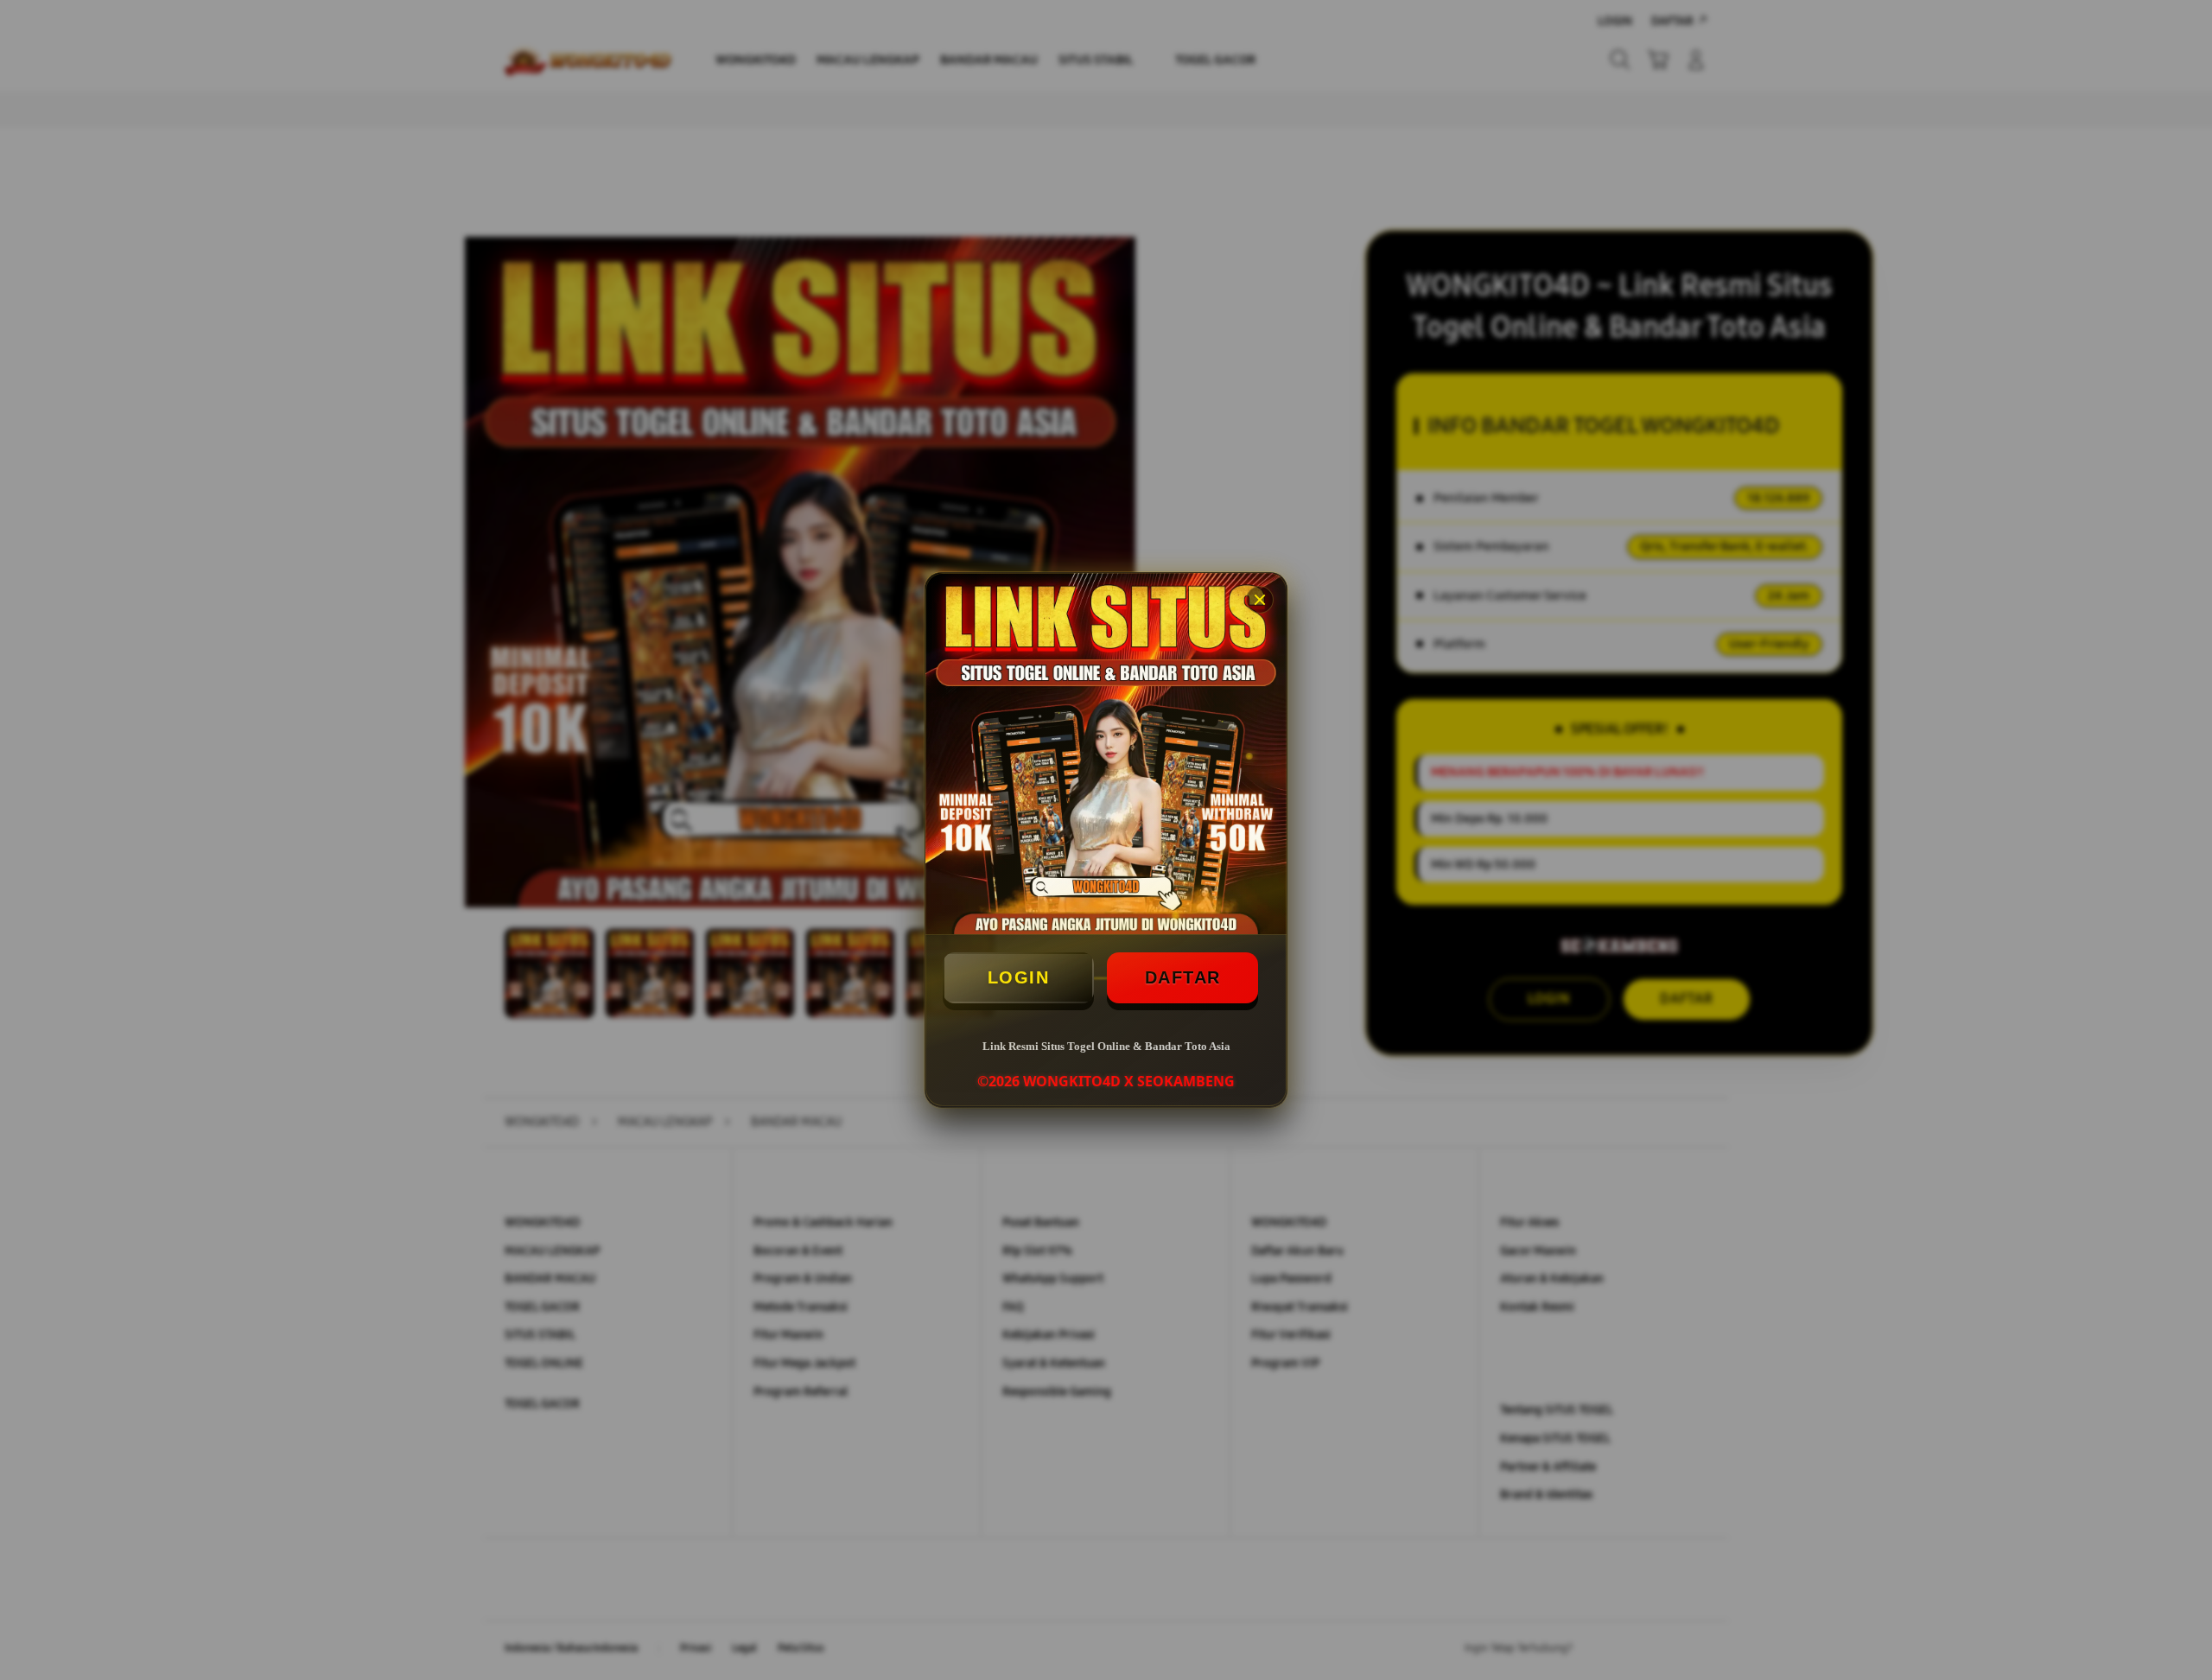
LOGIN (1019, 977)
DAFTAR (1183, 977)
